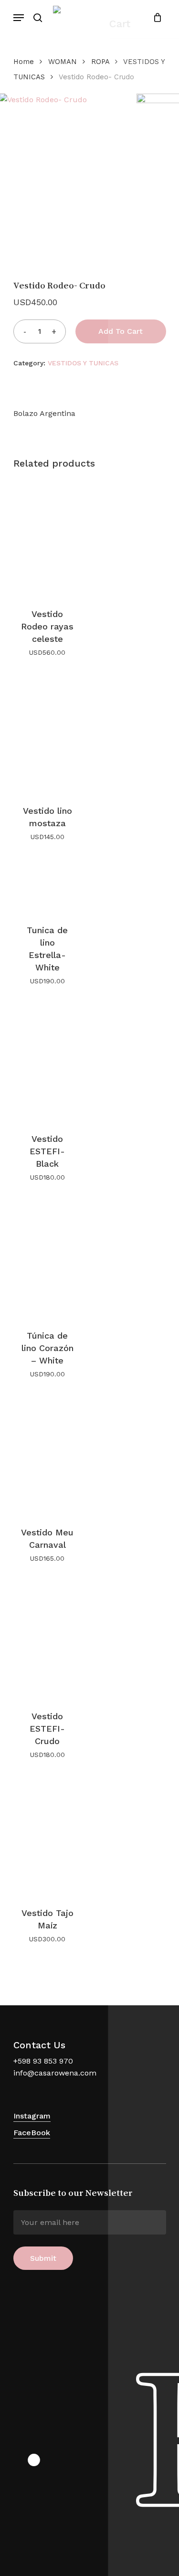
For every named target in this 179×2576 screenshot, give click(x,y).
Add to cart (121, 331)
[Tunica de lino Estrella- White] (47, 886)
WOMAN (63, 62)
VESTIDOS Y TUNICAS (83, 363)
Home (24, 62)
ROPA (100, 62)
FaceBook (32, 2133)
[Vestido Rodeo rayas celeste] (47, 538)
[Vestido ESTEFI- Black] (47, 1063)
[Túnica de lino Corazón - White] (47, 1259)
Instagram (32, 2116)
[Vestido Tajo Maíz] (47, 1836)
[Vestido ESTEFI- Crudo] (47, 1640)
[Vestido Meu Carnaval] (47, 1456)
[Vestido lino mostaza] (47, 734)
